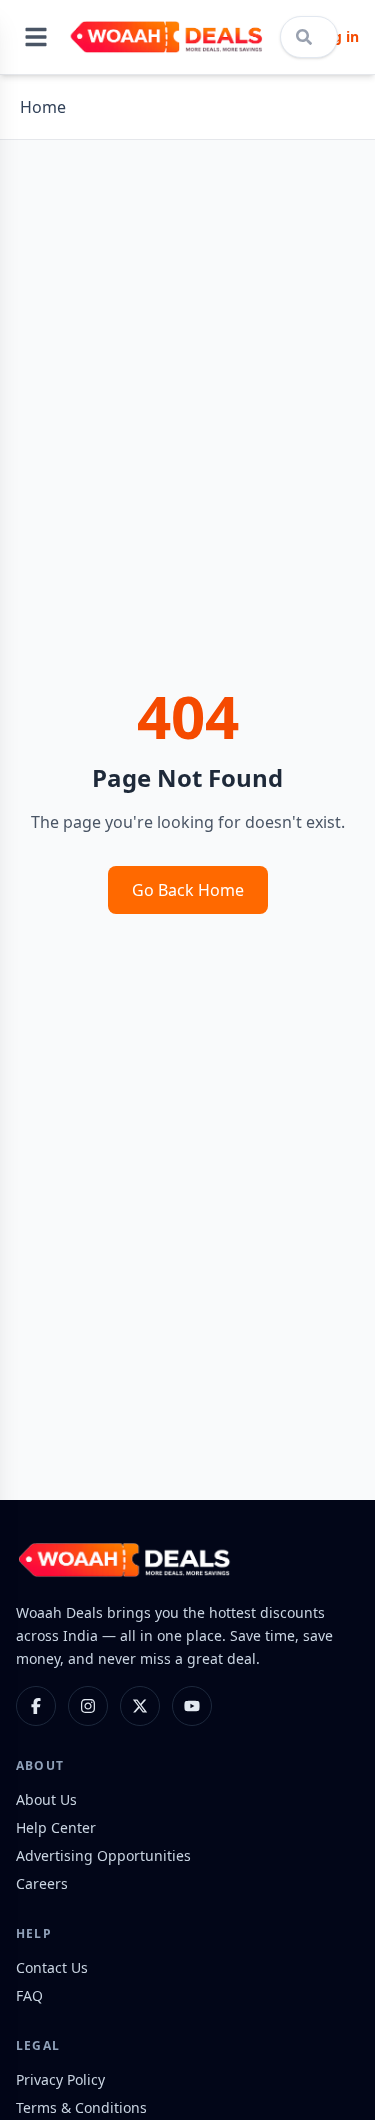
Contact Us (52, 1967)
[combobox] (309, 37)
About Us (46, 1799)
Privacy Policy (60, 2079)
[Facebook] (36, 1706)
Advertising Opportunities (103, 1855)
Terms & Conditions (81, 2107)
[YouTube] (192, 1706)
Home (43, 107)
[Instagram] (88, 1706)
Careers (42, 1883)
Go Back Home (188, 890)
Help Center (56, 1827)
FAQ (29, 1995)
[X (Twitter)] (140, 1706)
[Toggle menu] (36, 37)
